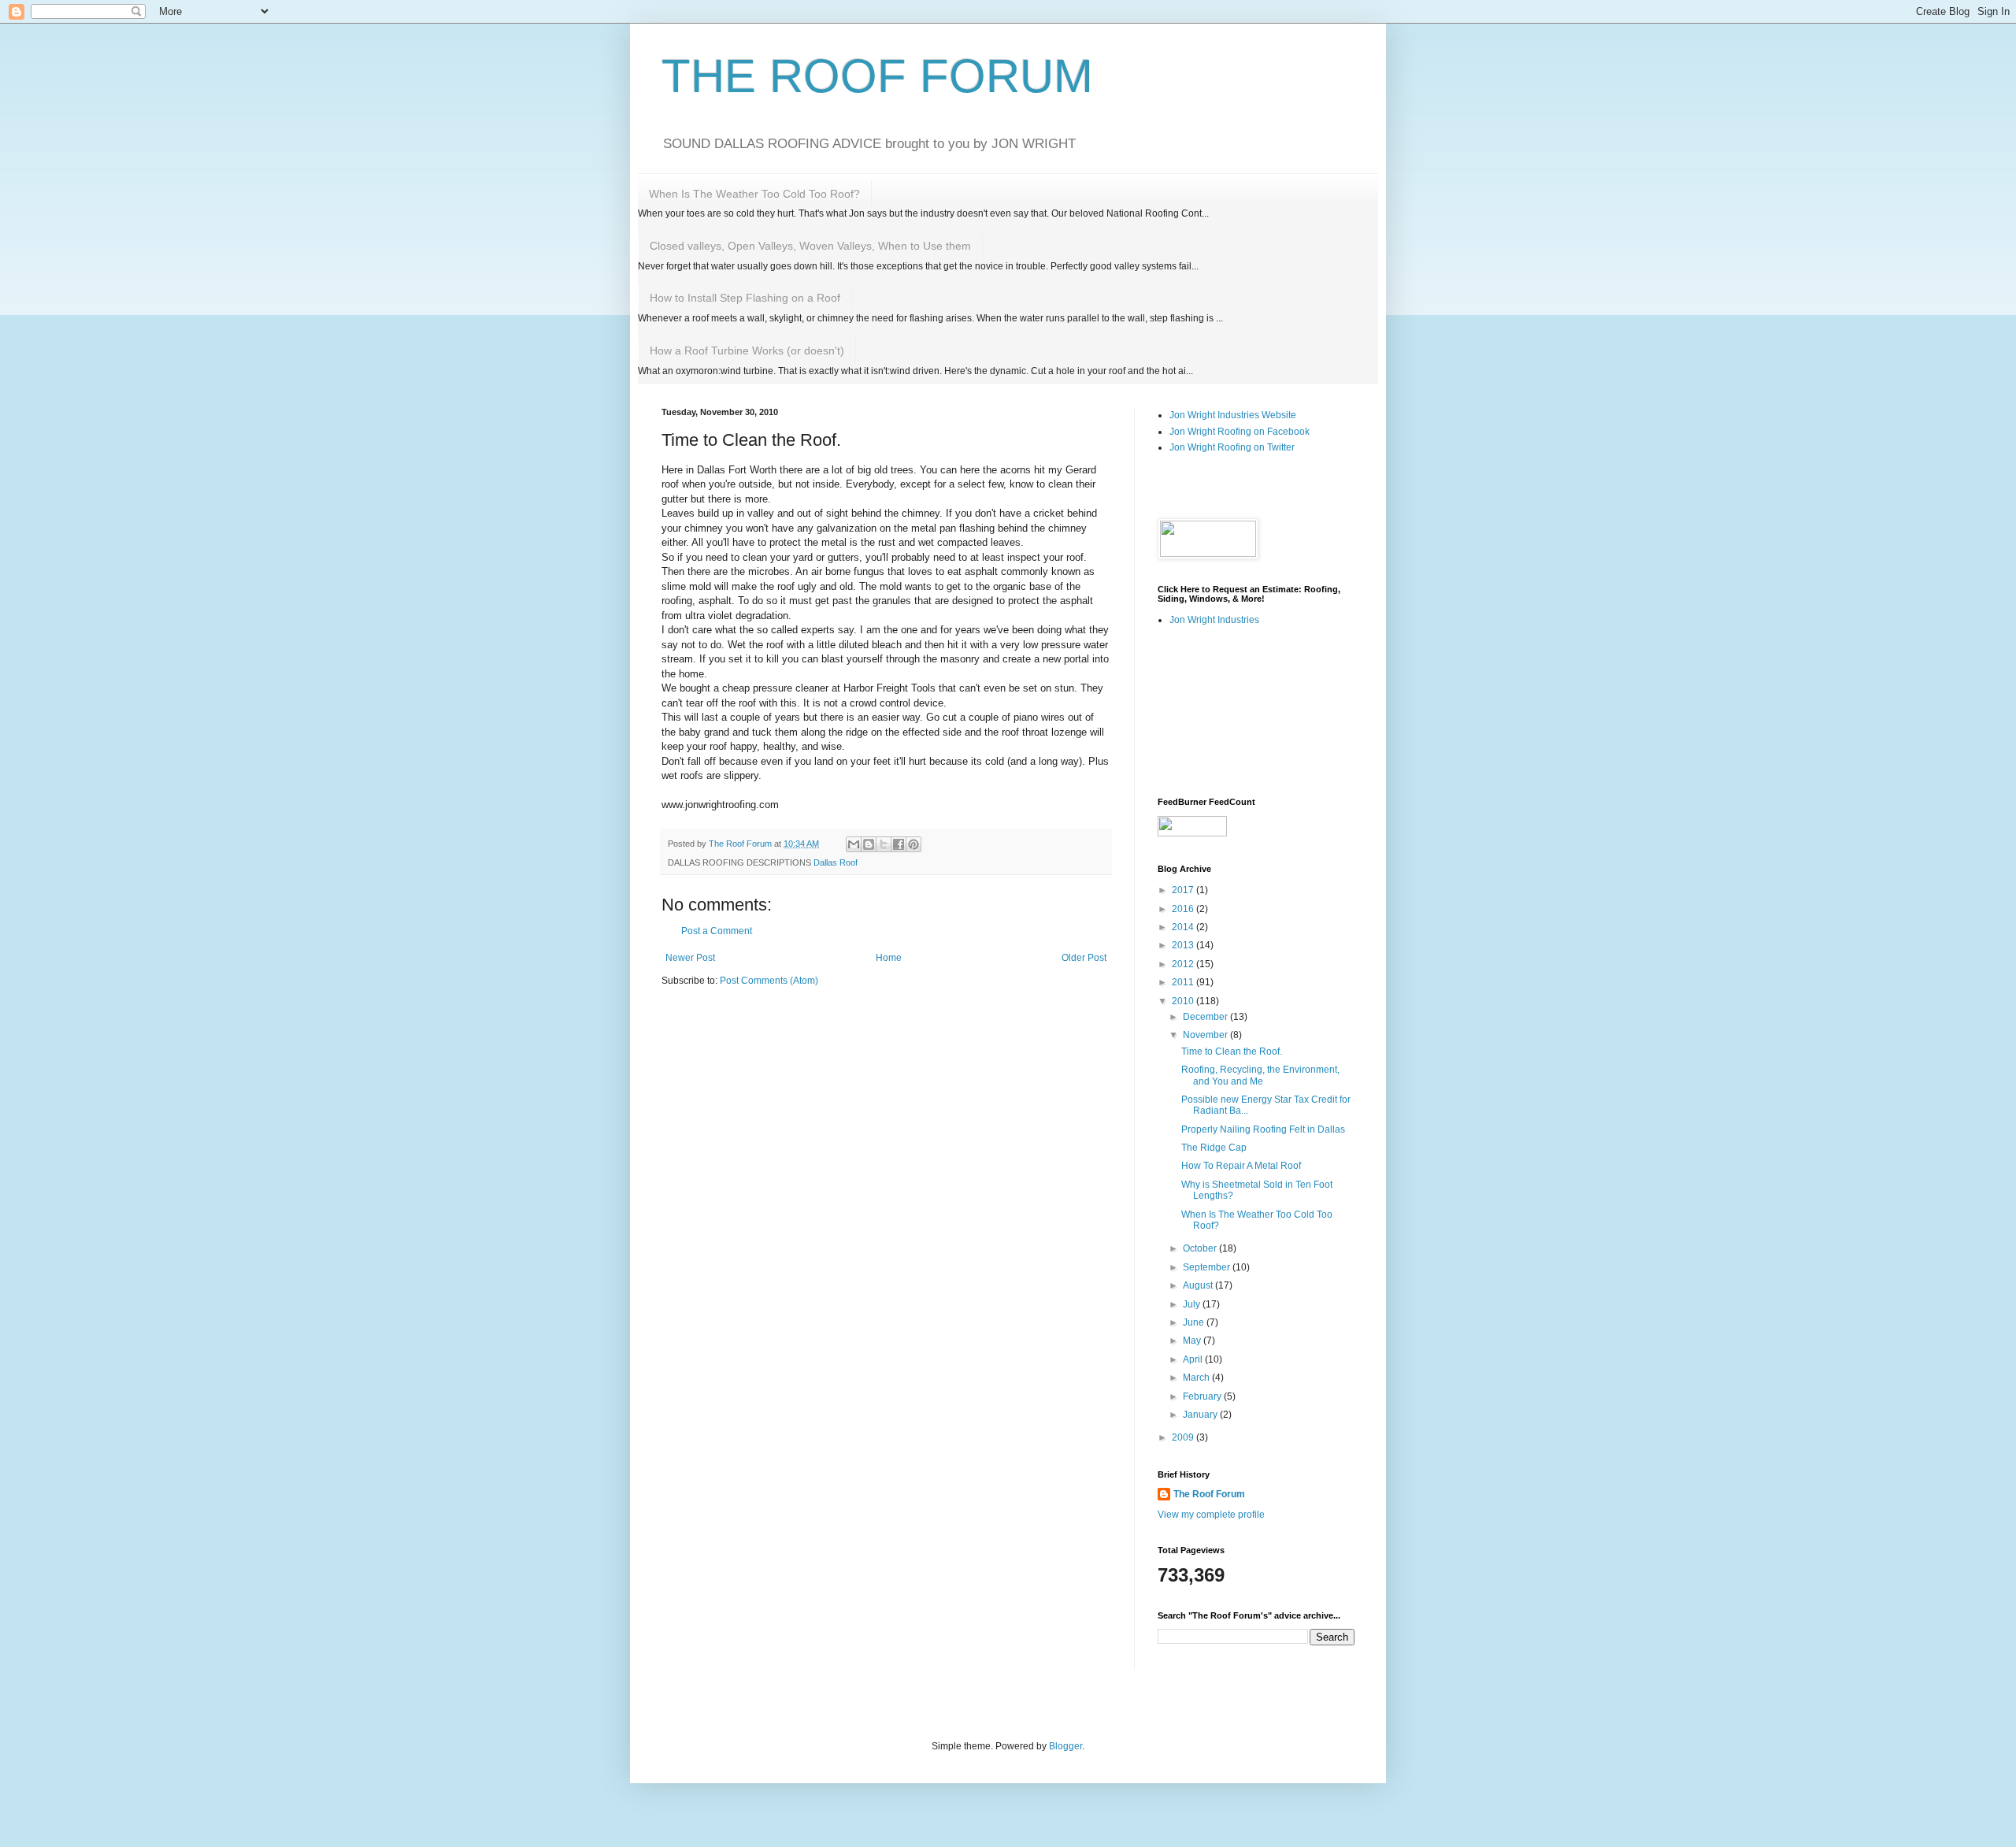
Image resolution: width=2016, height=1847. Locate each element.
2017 (1184, 890)
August (1199, 1285)
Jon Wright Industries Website (1233, 415)
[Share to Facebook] (899, 844)
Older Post (1084, 958)
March (1197, 1378)
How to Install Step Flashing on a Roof (745, 298)
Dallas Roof (836, 862)
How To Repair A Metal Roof (1241, 1166)
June (1195, 1322)
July (1193, 1304)
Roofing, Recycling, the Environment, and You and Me (1260, 1075)
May (1193, 1341)
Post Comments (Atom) (769, 981)
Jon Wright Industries (1214, 620)
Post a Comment (717, 931)
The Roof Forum (1209, 1494)
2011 (1184, 982)
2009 (1184, 1437)
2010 (1184, 1001)
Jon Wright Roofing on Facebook (1240, 432)
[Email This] (854, 844)
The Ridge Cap (1214, 1148)
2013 (1184, 945)
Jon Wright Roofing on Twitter (1232, 447)
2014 (1184, 927)
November (1206, 1035)
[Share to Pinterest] (913, 844)
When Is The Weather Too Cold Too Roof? (754, 194)
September (1208, 1267)
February (1203, 1396)
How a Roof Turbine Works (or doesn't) (747, 350)
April (1194, 1359)
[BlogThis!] (869, 844)
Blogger (1065, 1746)
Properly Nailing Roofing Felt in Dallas (1263, 1129)
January (1201, 1415)
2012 (1184, 964)
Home (889, 958)
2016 (1184, 909)
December (1206, 1017)
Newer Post (690, 958)
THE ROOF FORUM (877, 76)
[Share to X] (884, 844)
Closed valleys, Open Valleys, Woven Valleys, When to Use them (810, 246)
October (1201, 1248)
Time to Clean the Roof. (1232, 1051)
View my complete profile (1211, 1515)
